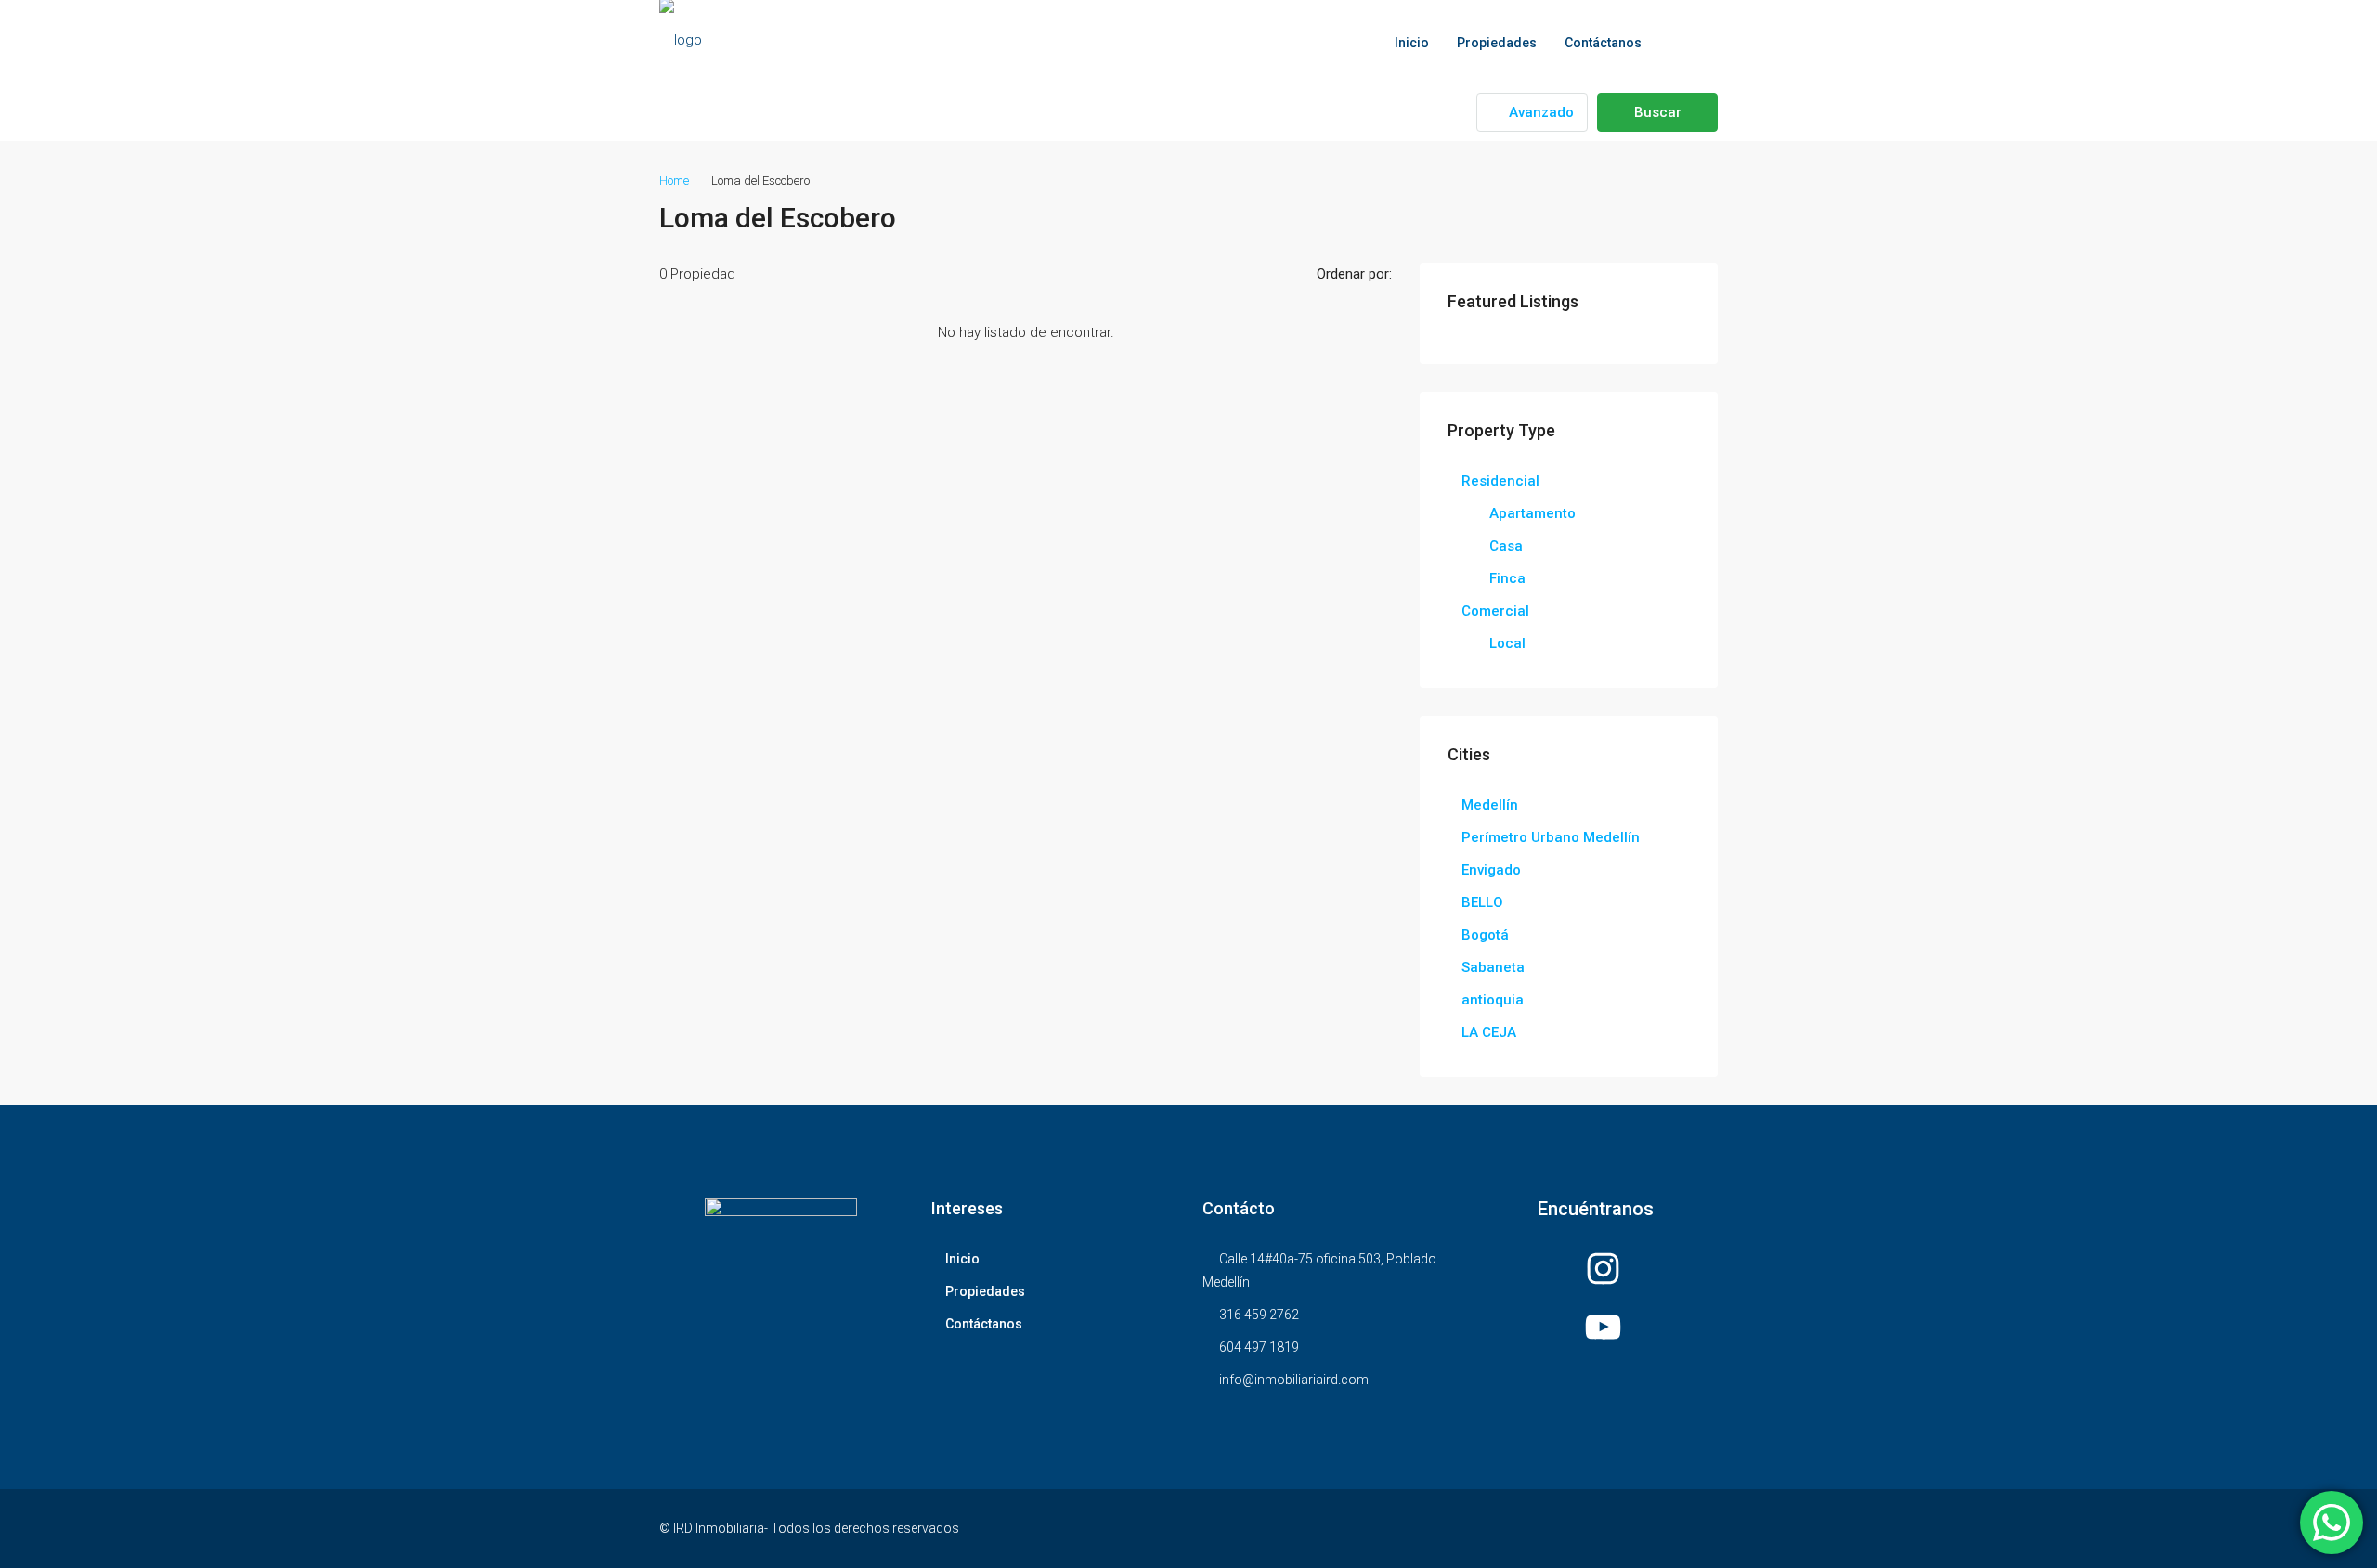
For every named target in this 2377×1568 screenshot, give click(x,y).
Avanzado (1539, 112)
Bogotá (1485, 935)
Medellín (1490, 805)
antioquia (1493, 1000)
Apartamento (1533, 513)
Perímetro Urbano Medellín (1551, 837)
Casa (1506, 546)
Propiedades (1497, 43)
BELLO (1482, 902)
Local (1507, 643)
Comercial (1495, 611)
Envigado (1491, 870)
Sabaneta (1493, 967)
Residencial (1500, 481)
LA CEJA (1489, 1032)
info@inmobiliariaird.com (1294, 1380)
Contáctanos (1603, 43)
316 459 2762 (1259, 1315)
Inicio (1412, 43)
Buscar (1658, 112)
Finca (1507, 578)
